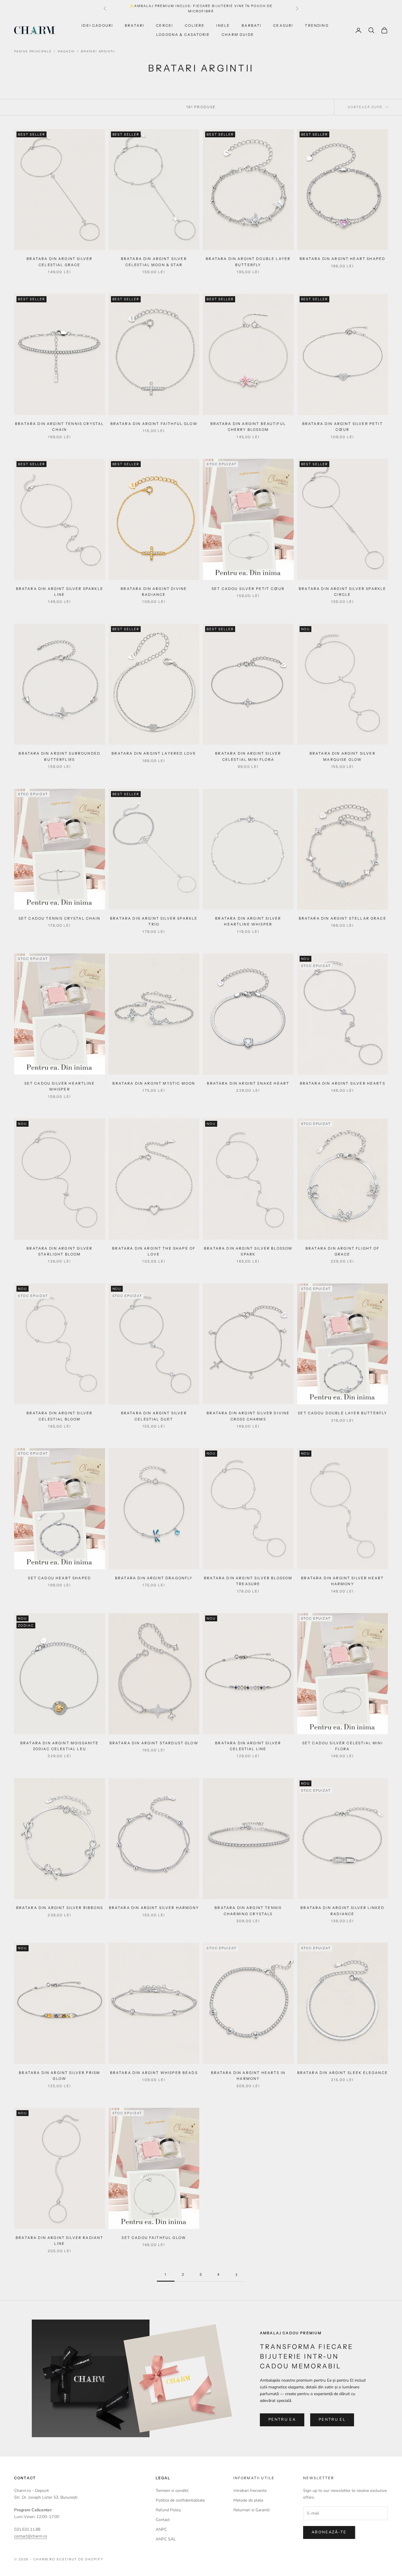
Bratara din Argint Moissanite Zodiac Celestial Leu (60, 1746)
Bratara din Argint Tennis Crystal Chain (59, 427)
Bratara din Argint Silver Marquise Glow (343, 756)
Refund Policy (168, 2510)
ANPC (161, 2529)
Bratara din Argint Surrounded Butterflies (59, 756)
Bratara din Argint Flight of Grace (342, 1251)
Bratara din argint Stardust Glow (154, 1743)
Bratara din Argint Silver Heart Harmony (342, 1581)
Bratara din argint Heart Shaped (342, 259)
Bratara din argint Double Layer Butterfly (248, 262)
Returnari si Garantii (251, 2510)
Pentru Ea (282, 2420)
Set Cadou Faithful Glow (154, 2238)
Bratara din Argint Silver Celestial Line (248, 1746)
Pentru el (332, 2420)
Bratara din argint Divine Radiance (154, 592)
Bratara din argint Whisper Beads (154, 2073)
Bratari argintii (98, 51)
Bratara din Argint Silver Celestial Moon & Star (154, 262)
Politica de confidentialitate (180, 2500)
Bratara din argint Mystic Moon (154, 1083)
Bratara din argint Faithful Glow (154, 424)
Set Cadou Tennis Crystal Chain (60, 918)
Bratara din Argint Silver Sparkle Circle (342, 592)
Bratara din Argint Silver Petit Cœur (343, 427)
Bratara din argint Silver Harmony (154, 1908)
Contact (163, 2520)
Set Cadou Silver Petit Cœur (248, 589)
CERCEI (165, 25)
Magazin (66, 51)
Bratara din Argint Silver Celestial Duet (154, 1416)
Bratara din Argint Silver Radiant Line (59, 2241)
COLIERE (195, 25)
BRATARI (134, 25)
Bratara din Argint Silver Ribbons (60, 1908)
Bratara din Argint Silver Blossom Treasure (248, 1581)
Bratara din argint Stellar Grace (343, 918)
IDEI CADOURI (97, 25)
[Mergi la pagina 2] (236, 2275)
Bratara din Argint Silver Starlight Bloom (59, 1251)
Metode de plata (248, 2500)
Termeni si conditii (172, 2491)
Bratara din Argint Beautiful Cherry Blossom (248, 427)
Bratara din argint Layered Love (154, 753)
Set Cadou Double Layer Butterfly (342, 1413)
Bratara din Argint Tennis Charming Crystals (248, 1911)
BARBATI (251, 25)
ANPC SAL (166, 2539)
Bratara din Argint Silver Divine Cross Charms (248, 1416)
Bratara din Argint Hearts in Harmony (248, 2076)
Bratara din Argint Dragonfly (154, 1578)
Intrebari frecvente (250, 2491)
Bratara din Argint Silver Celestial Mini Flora (248, 756)
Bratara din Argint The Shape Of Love (154, 1251)
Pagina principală (33, 51)
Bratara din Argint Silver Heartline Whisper (248, 921)
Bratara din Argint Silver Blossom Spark (248, 1251)
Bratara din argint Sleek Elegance (343, 2073)
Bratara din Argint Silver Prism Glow (59, 2076)
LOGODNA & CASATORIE (183, 35)
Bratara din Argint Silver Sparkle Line (60, 592)
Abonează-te (329, 2532)
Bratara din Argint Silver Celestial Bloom (59, 1416)
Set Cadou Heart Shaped (59, 1578)
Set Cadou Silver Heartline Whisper (60, 1086)
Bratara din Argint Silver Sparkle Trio (154, 921)
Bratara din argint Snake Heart (248, 1083)
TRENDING (317, 25)
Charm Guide (238, 35)
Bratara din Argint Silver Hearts (343, 1083)
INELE (223, 25)
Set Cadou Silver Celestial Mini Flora (343, 1746)
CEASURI (283, 25)
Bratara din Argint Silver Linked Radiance (342, 1911)
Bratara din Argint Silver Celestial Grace (59, 262)
